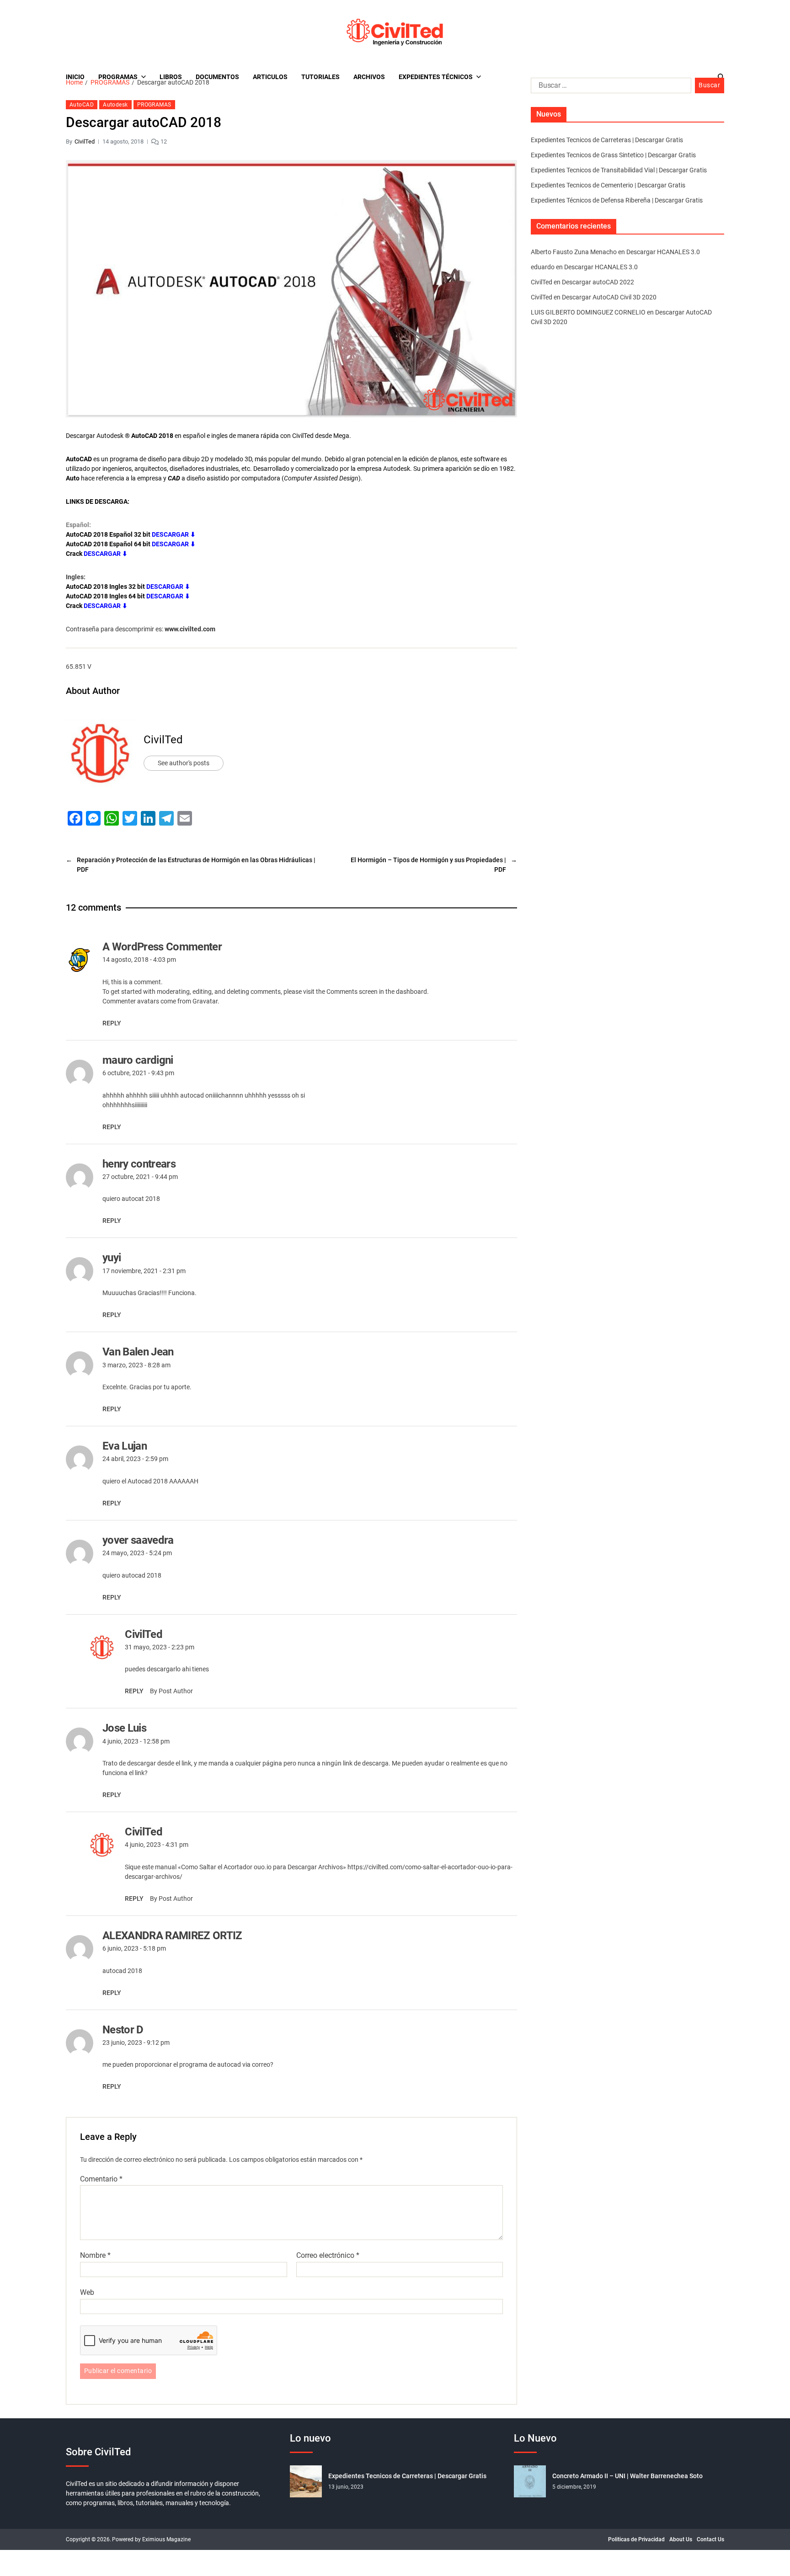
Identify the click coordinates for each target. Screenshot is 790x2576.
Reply (112, 1023)
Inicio (75, 77)
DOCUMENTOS (217, 77)
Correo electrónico (328, 2256)
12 (164, 141)
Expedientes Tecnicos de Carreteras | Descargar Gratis (607, 140)
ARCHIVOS (369, 77)
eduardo (543, 267)
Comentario (101, 2179)
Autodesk (115, 105)
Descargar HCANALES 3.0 (663, 252)
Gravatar (205, 1001)
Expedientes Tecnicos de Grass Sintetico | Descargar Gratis (613, 155)
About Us (681, 2539)
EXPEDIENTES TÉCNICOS (436, 77)
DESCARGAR (165, 587)
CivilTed (85, 141)
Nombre (95, 2256)
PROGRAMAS (118, 77)
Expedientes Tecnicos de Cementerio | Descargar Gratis (608, 185)
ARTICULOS (270, 77)
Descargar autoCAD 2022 (598, 282)
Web (87, 2292)
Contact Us (710, 2539)
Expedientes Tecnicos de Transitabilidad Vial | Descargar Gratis (619, 170)
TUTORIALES (320, 77)
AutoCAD (82, 105)
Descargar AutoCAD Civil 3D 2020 (609, 297)
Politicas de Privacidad (636, 2539)
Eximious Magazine (166, 2539)
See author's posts (184, 763)
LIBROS (171, 77)
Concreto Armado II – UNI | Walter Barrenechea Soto (627, 2476)
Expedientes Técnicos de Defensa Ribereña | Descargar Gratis (617, 200)
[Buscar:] (609, 87)
